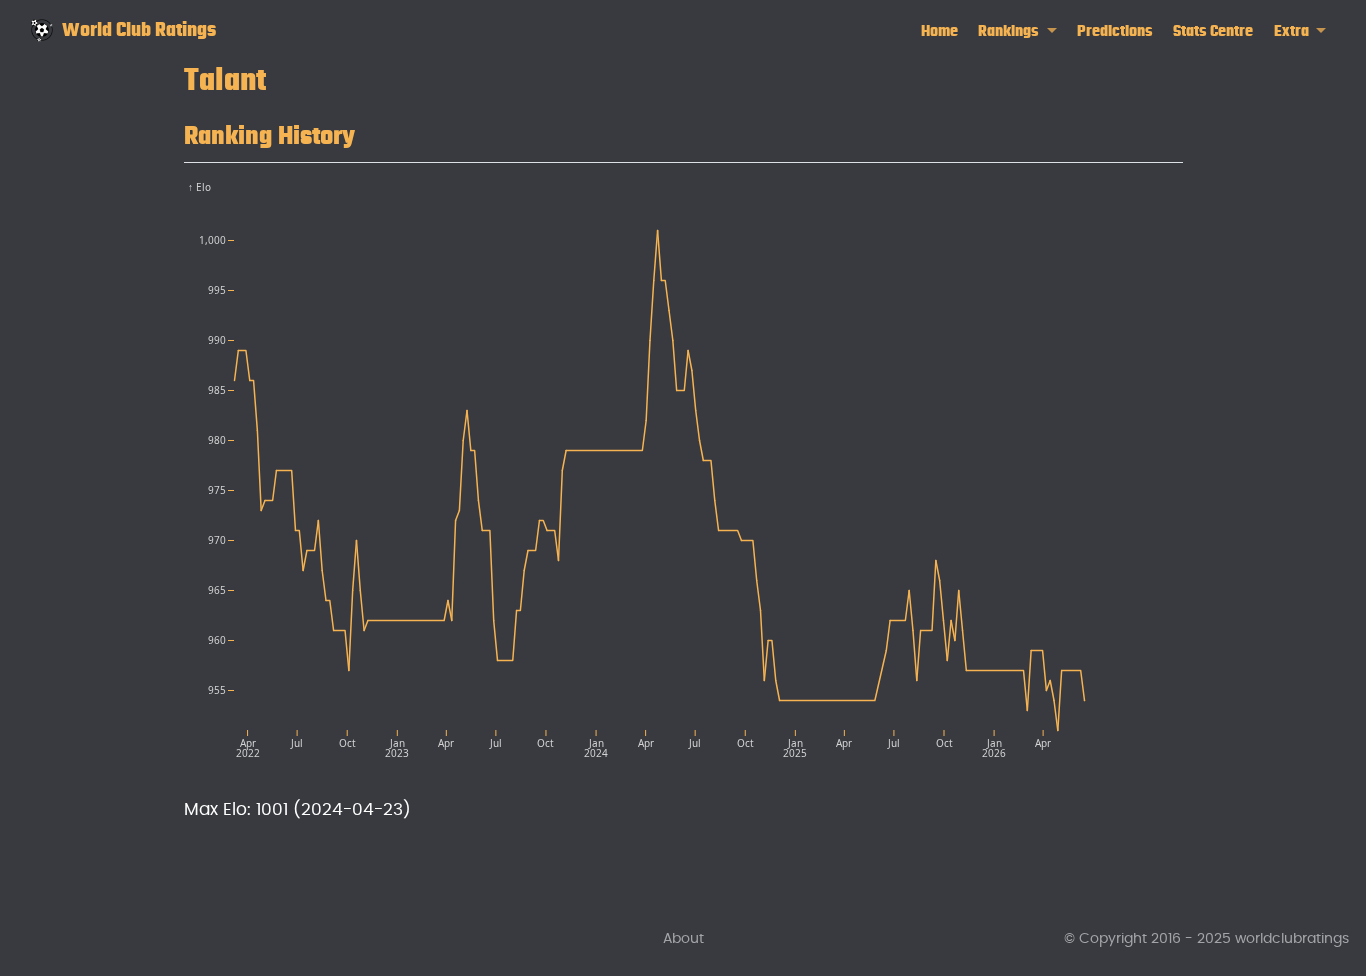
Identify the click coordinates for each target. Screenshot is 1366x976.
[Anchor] (374, 132)
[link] (1017, 31)
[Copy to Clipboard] (1172, 186)
